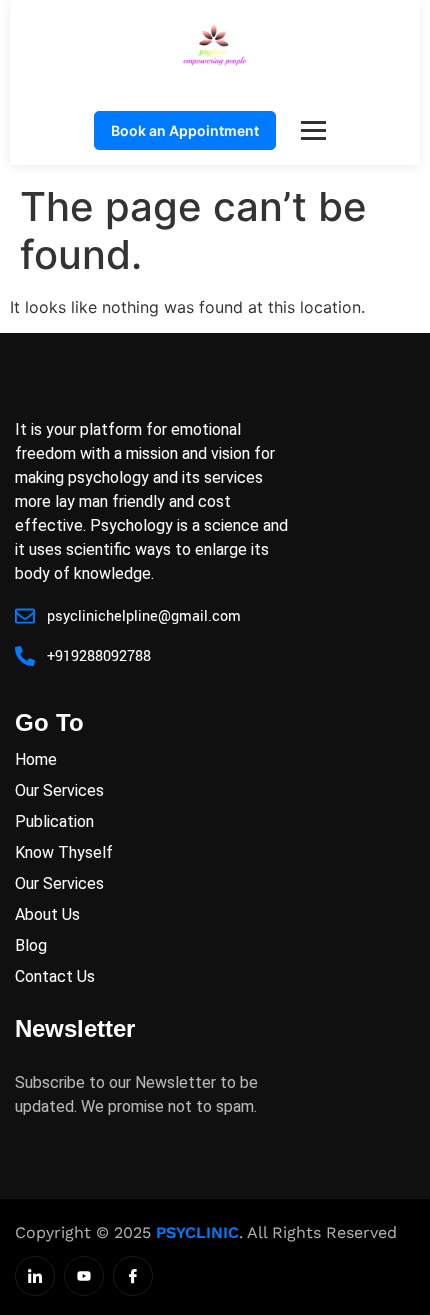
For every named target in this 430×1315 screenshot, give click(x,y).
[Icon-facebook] (133, 1276)
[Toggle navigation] (313, 130)
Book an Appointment (185, 130)
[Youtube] (84, 1276)
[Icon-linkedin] (35, 1276)
